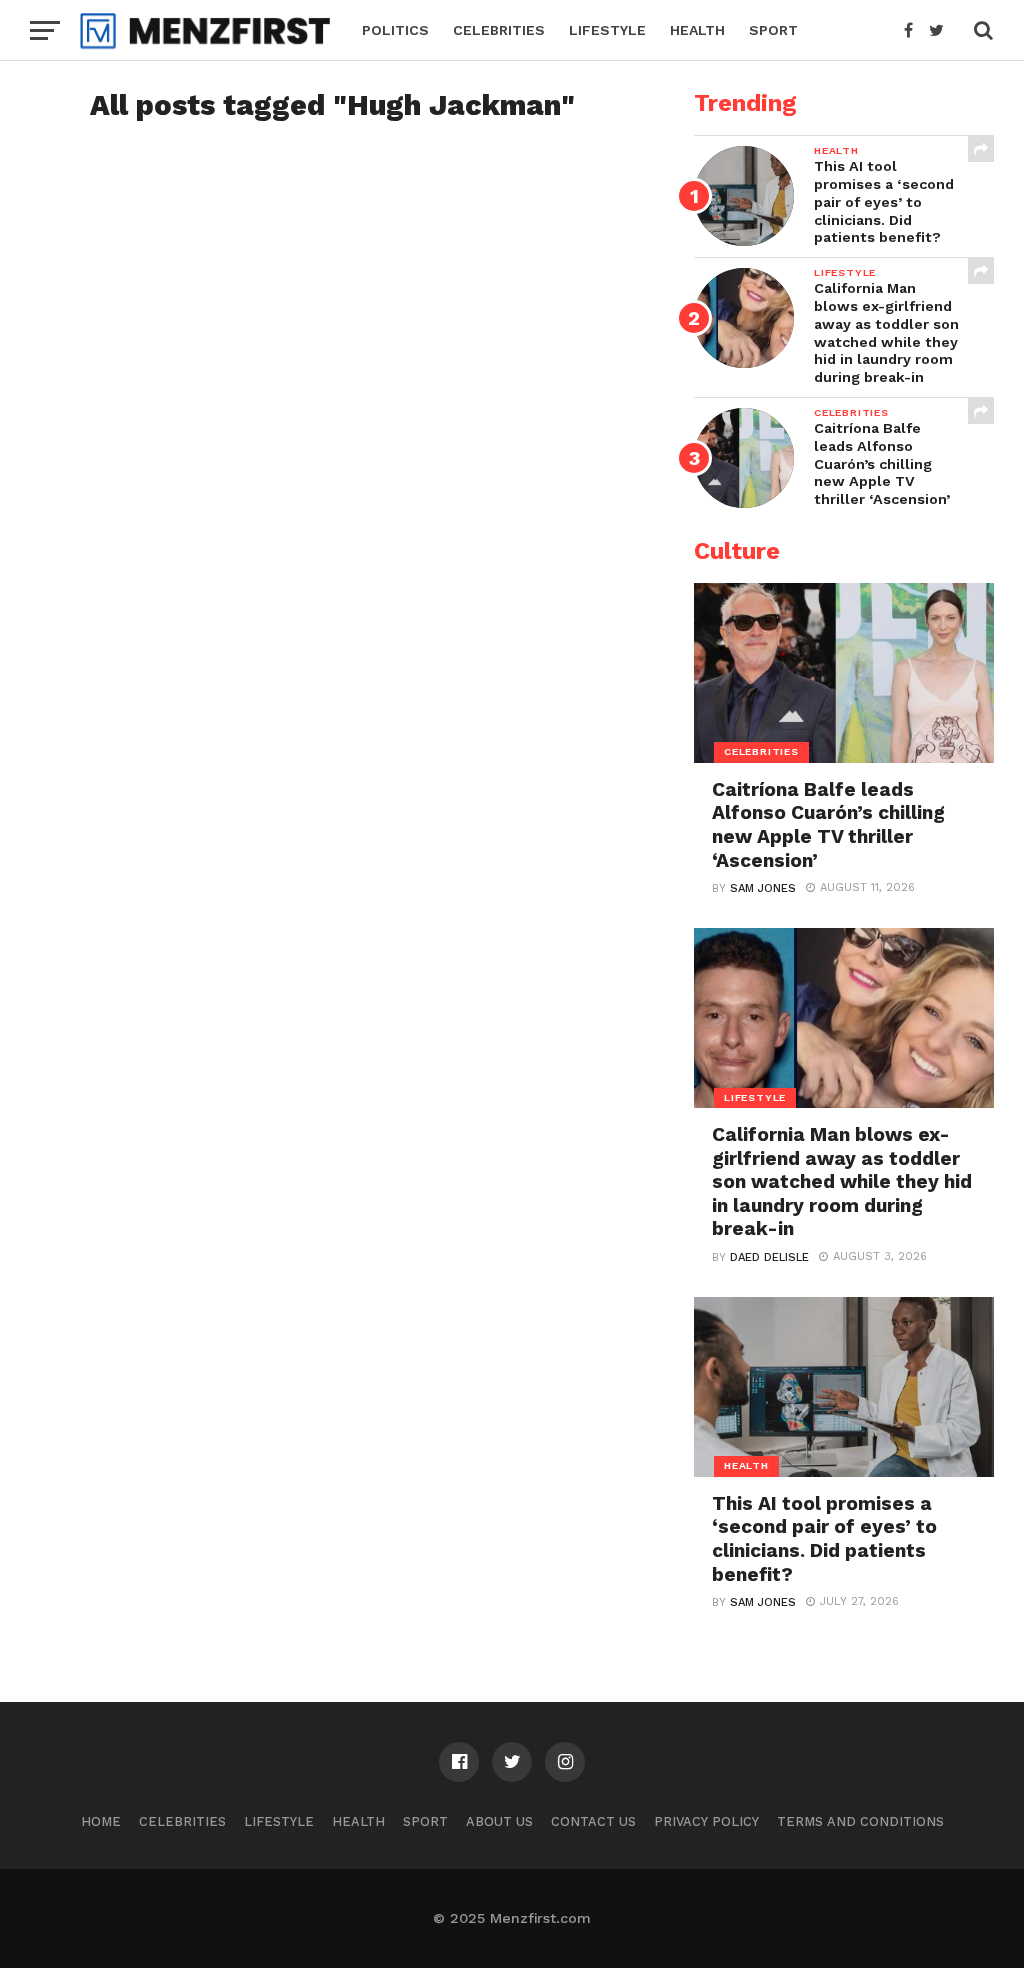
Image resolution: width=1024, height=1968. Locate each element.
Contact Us (593, 1821)
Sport (773, 30)
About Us (499, 1821)
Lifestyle (607, 30)
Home (101, 1821)
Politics (395, 30)
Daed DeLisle (769, 1257)
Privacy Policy (706, 1821)
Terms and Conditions (860, 1821)
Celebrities (499, 30)
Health (697, 30)
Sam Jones (763, 888)
